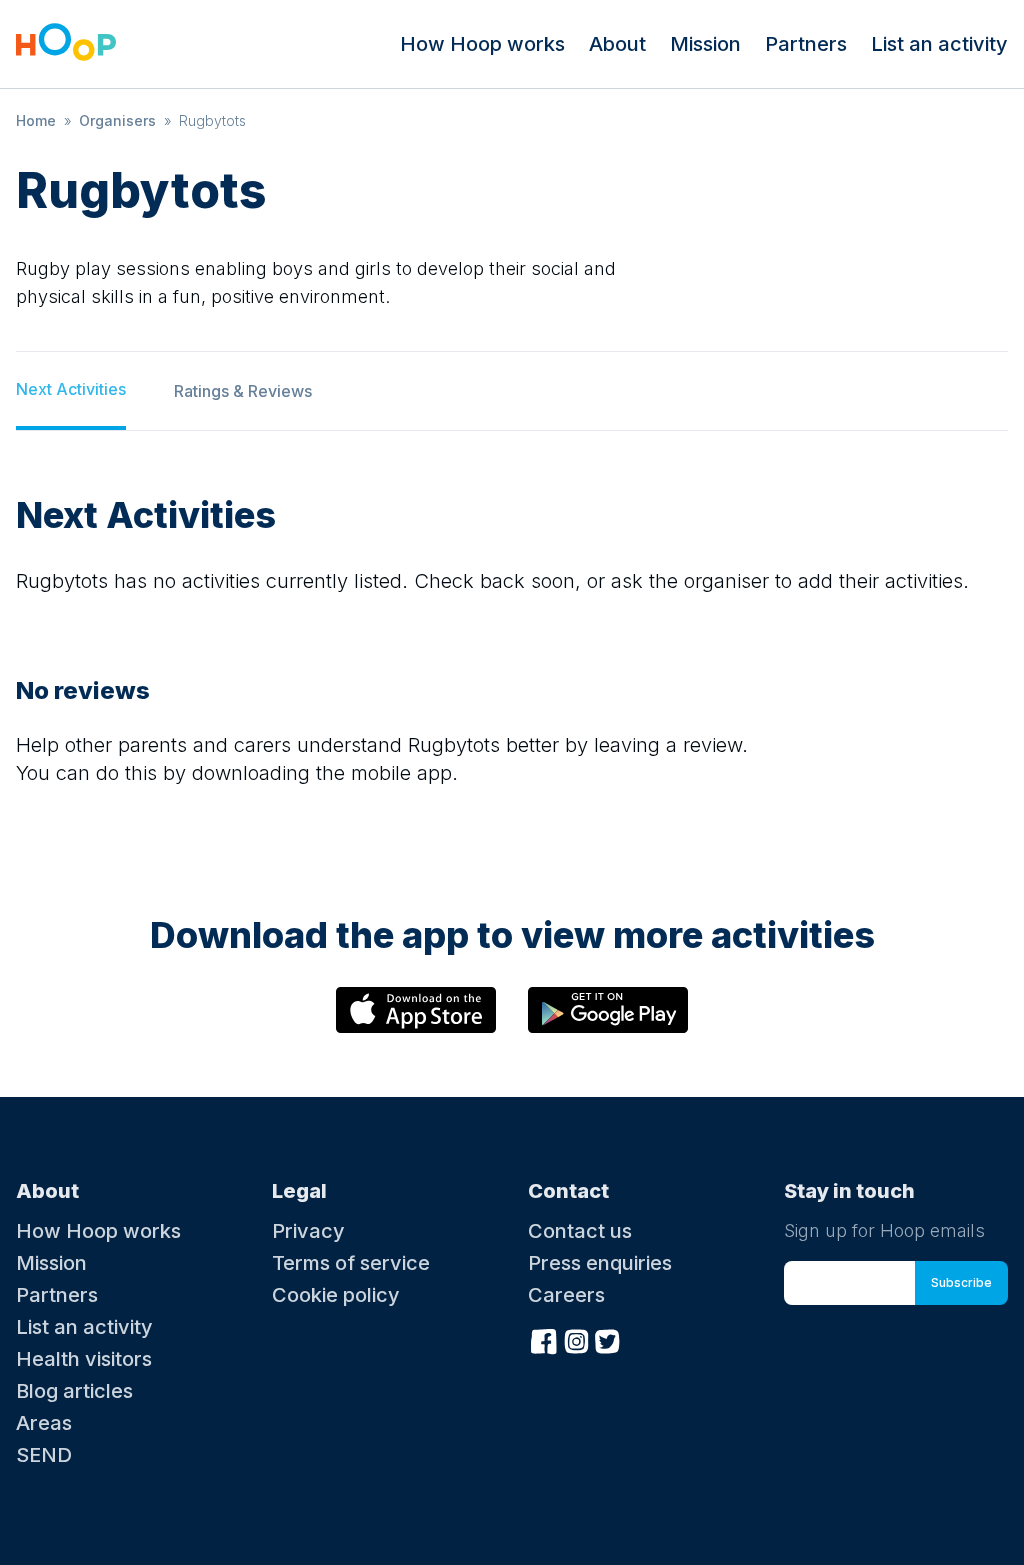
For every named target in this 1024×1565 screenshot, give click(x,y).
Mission (705, 44)
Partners (806, 44)
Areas (44, 1423)
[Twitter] (608, 1339)
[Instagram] (576, 1339)
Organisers (117, 120)
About (617, 44)
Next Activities (71, 389)
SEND (44, 1455)
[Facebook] (544, 1339)
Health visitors (84, 1359)
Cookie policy (336, 1295)
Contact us (580, 1231)
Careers (566, 1295)
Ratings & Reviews (243, 391)
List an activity (939, 44)
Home (36, 120)
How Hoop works (482, 44)
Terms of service (351, 1263)
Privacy (308, 1231)
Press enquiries (600, 1263)
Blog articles (74, 1391)
